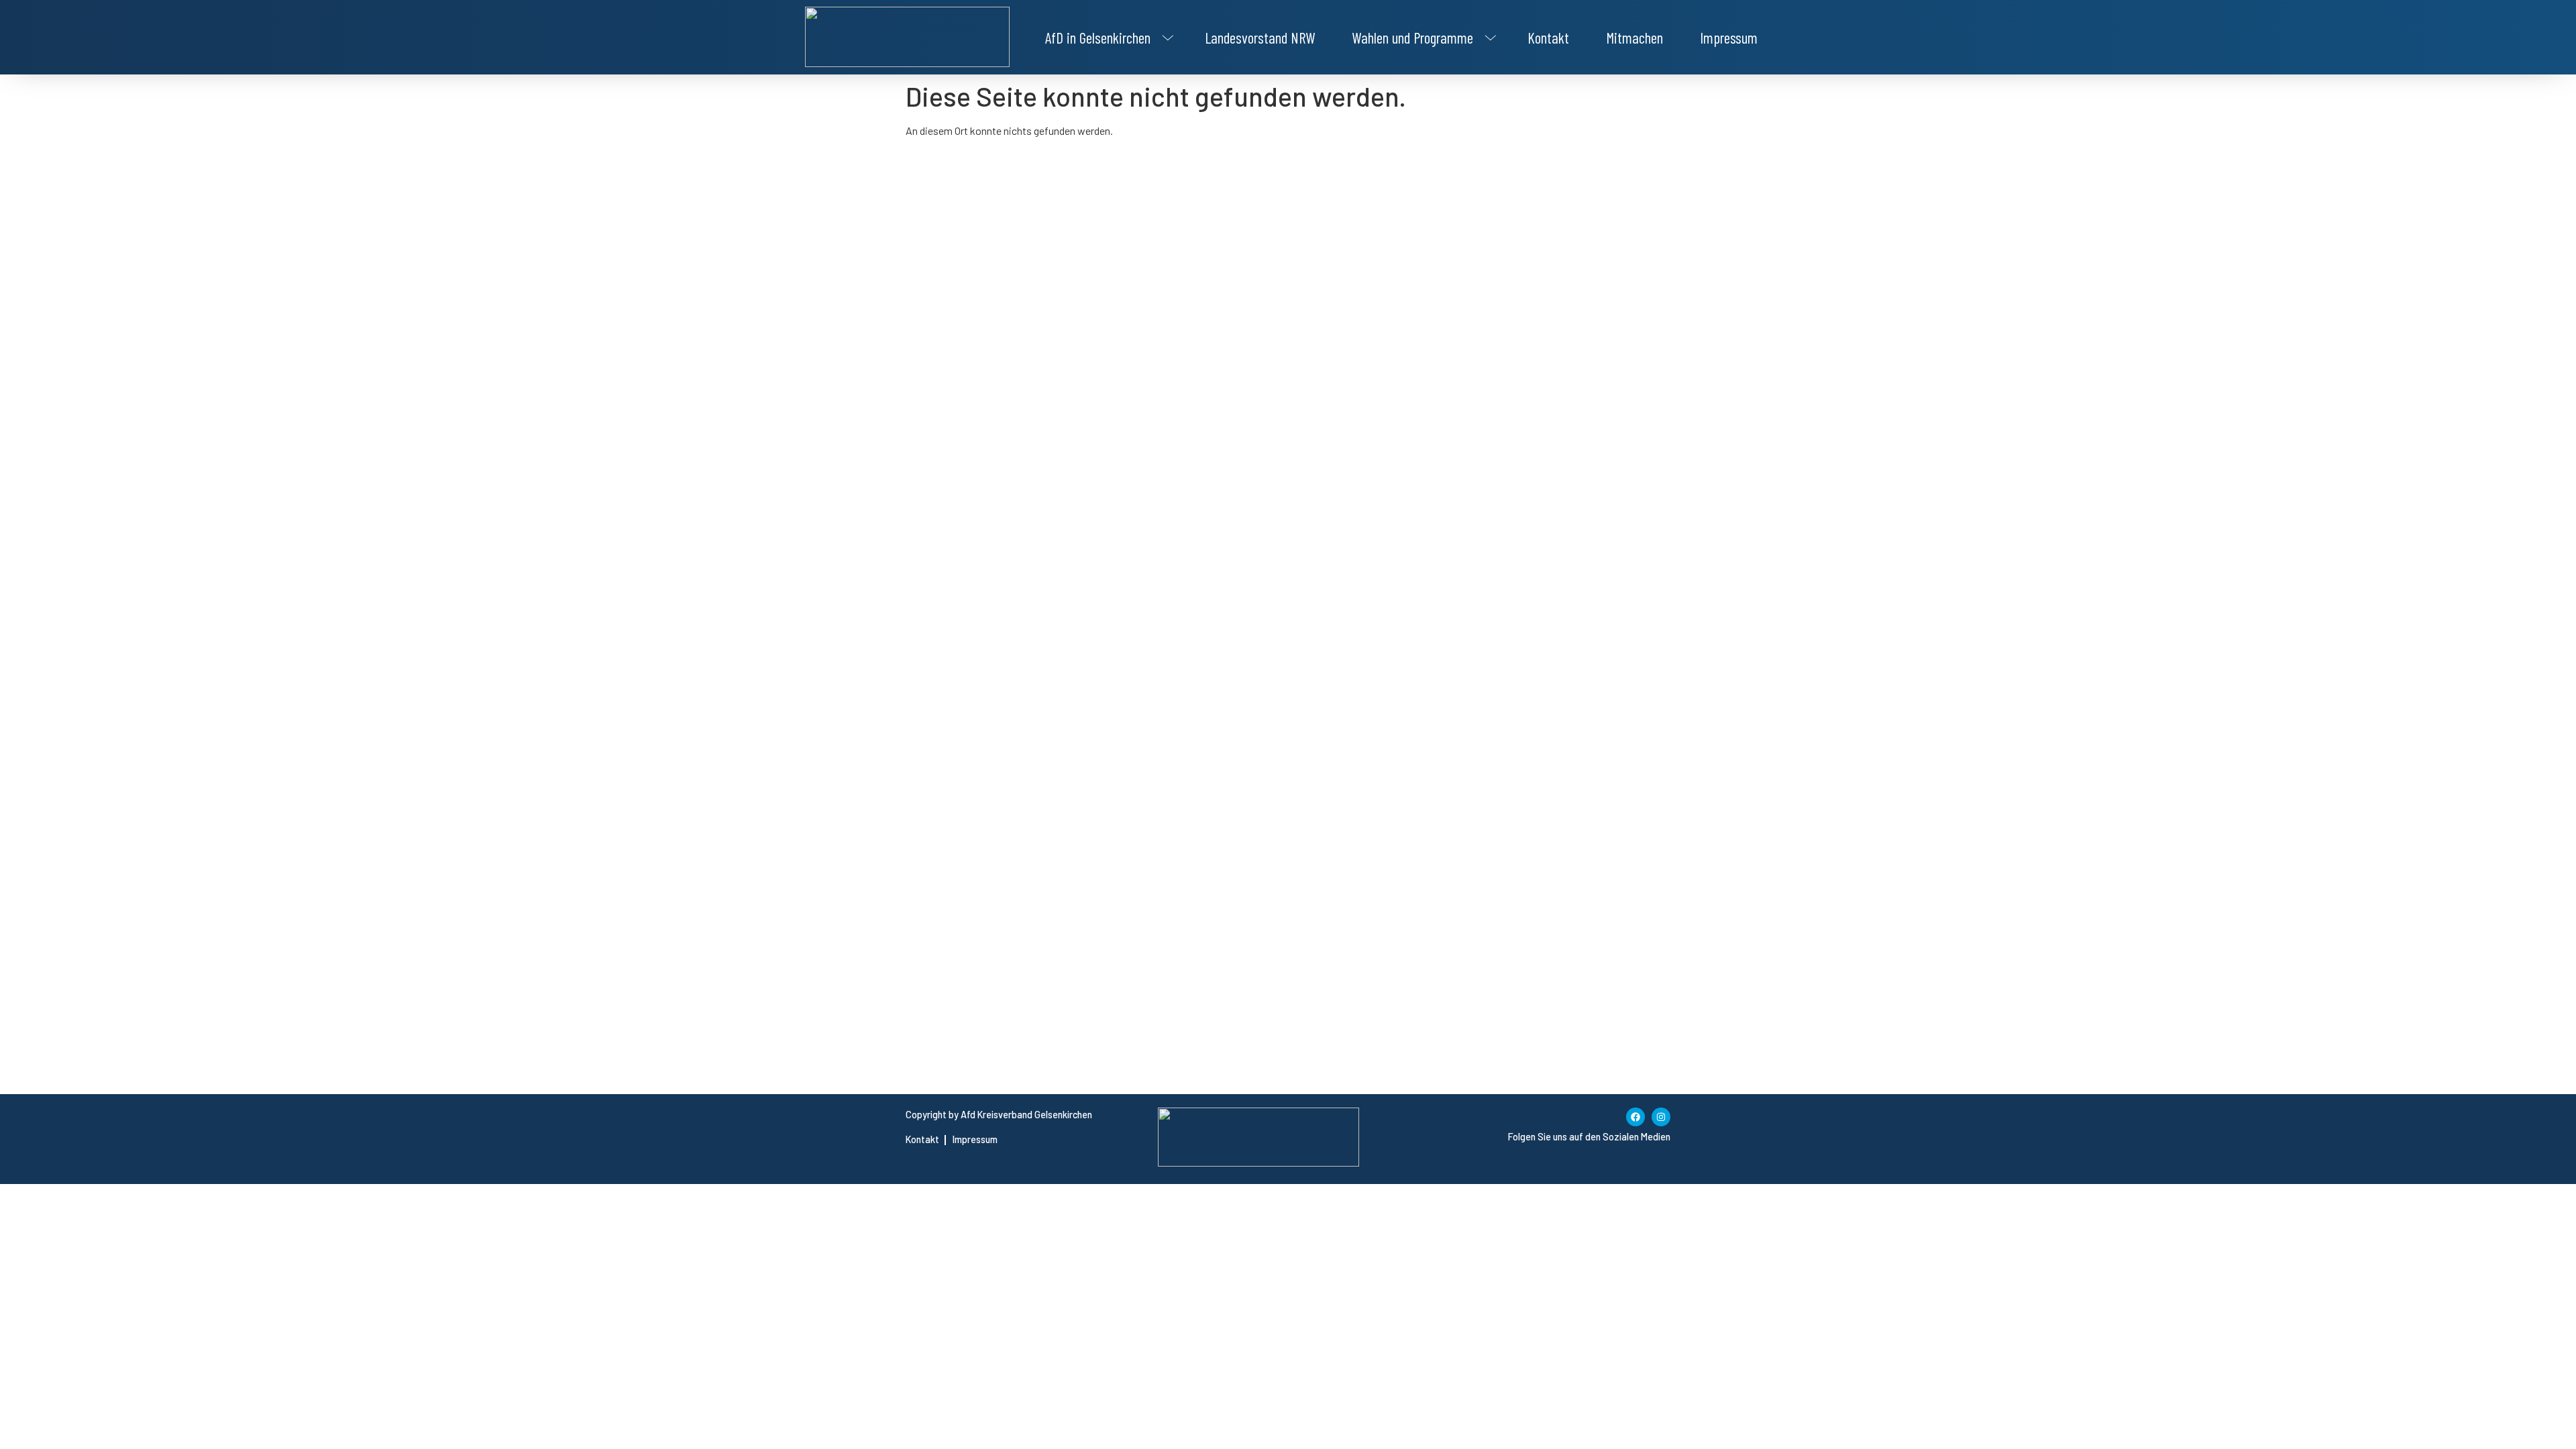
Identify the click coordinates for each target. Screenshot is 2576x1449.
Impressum (1729, 38)
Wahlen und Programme (1412, 38)
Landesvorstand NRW (1260, 38)
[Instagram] (1661, 1117)
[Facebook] (1635, 1117)
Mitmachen (1634, 38)
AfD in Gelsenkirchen (1098, 38)
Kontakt (1548, 38)
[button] (1107, 38)
